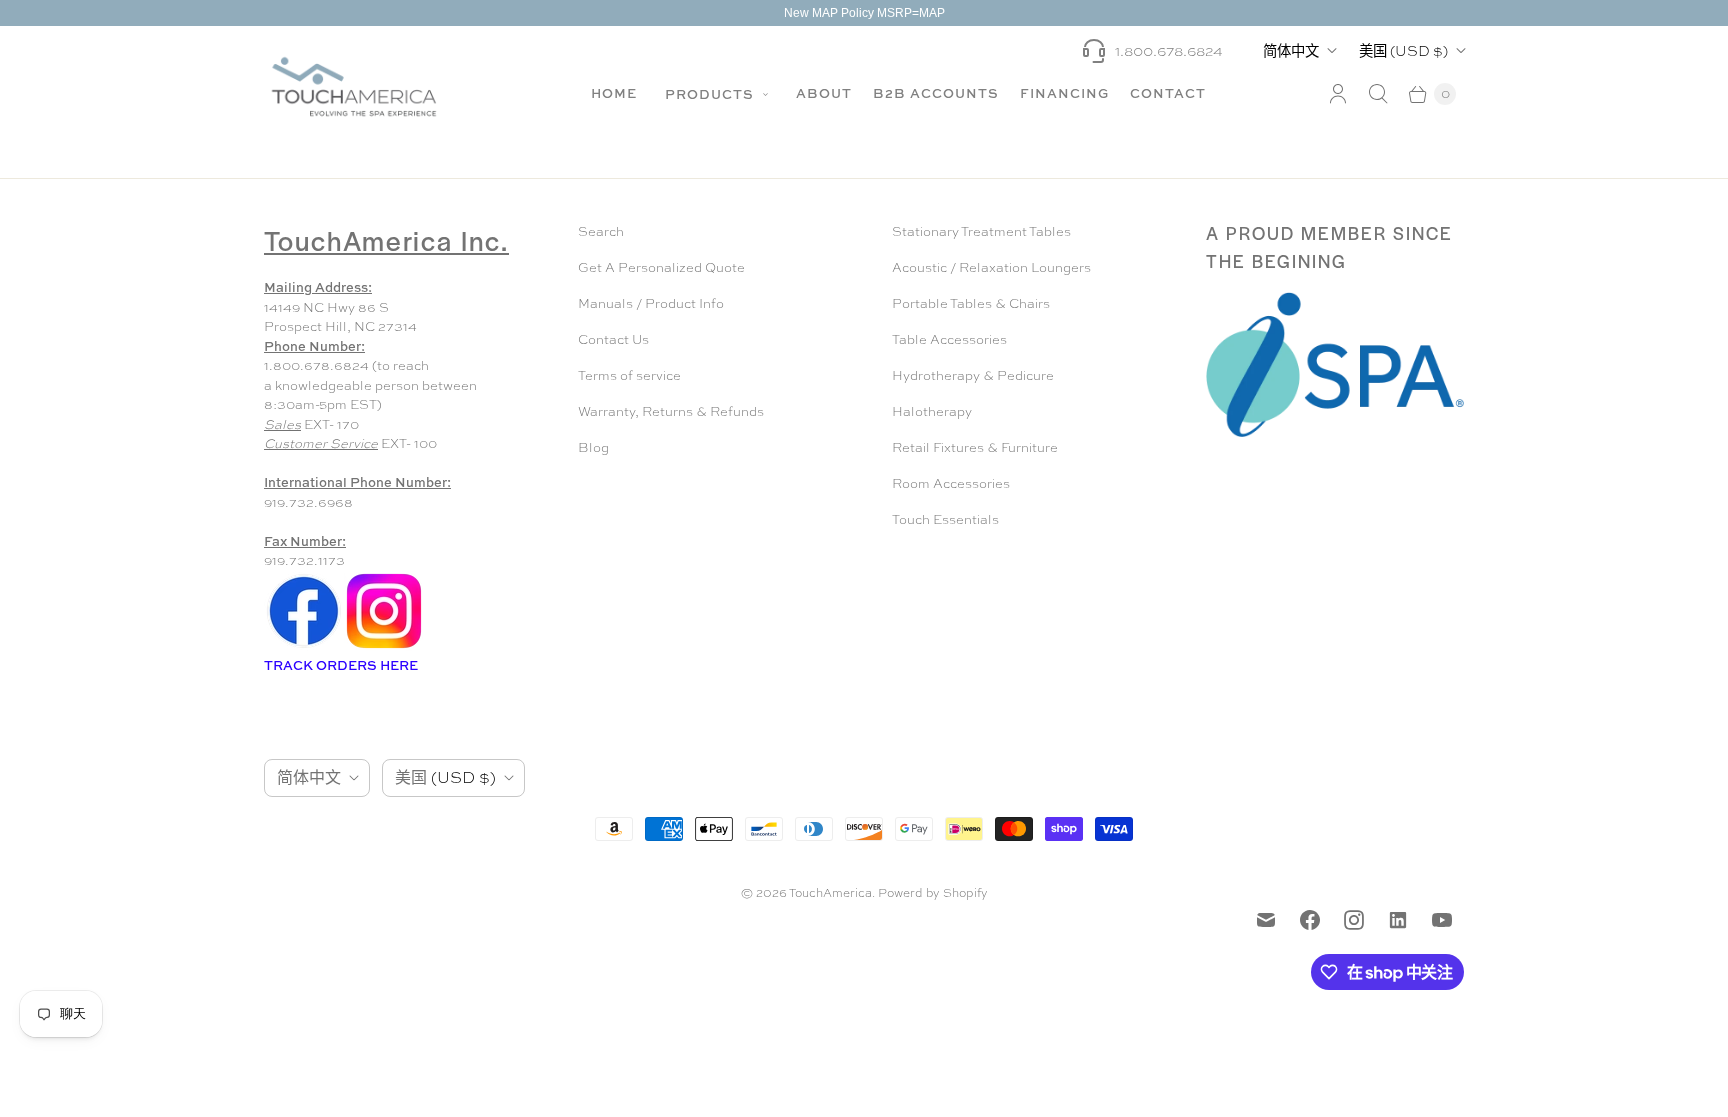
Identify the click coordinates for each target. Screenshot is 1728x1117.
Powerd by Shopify (933, 893)
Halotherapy (932, 411)
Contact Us (613, 339)
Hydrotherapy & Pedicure (973, 375)
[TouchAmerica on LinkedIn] (1398, 920)
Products (711, 94)
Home (614, 93)
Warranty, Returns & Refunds (671, 411)
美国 (1403, 50)
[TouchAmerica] (354, 86)
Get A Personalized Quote (661, 267)
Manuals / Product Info (651, 303)
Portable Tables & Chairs (971, 303)
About (824, 93)
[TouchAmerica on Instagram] (1354, 920)
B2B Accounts (936, 93)
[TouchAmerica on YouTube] (1442, 920)
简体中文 (1291, 50)
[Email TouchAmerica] (1266, 920)
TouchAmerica (830, 893)
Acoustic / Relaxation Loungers (991, 267)
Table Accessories (949, 339)
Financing (1064, 93)
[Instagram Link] (384, 646)
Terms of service (629, 375)
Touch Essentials (945, 519)
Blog (593, 447)
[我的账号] (1338, 94)
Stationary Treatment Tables (981, 231)
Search (601, 231)
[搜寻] (1378, 94)
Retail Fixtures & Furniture (975, 447)
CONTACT (1168, 93)
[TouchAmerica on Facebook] (1310, 920)
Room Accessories (951, 483)
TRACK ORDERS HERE (342, 665)
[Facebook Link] (304, 646)
